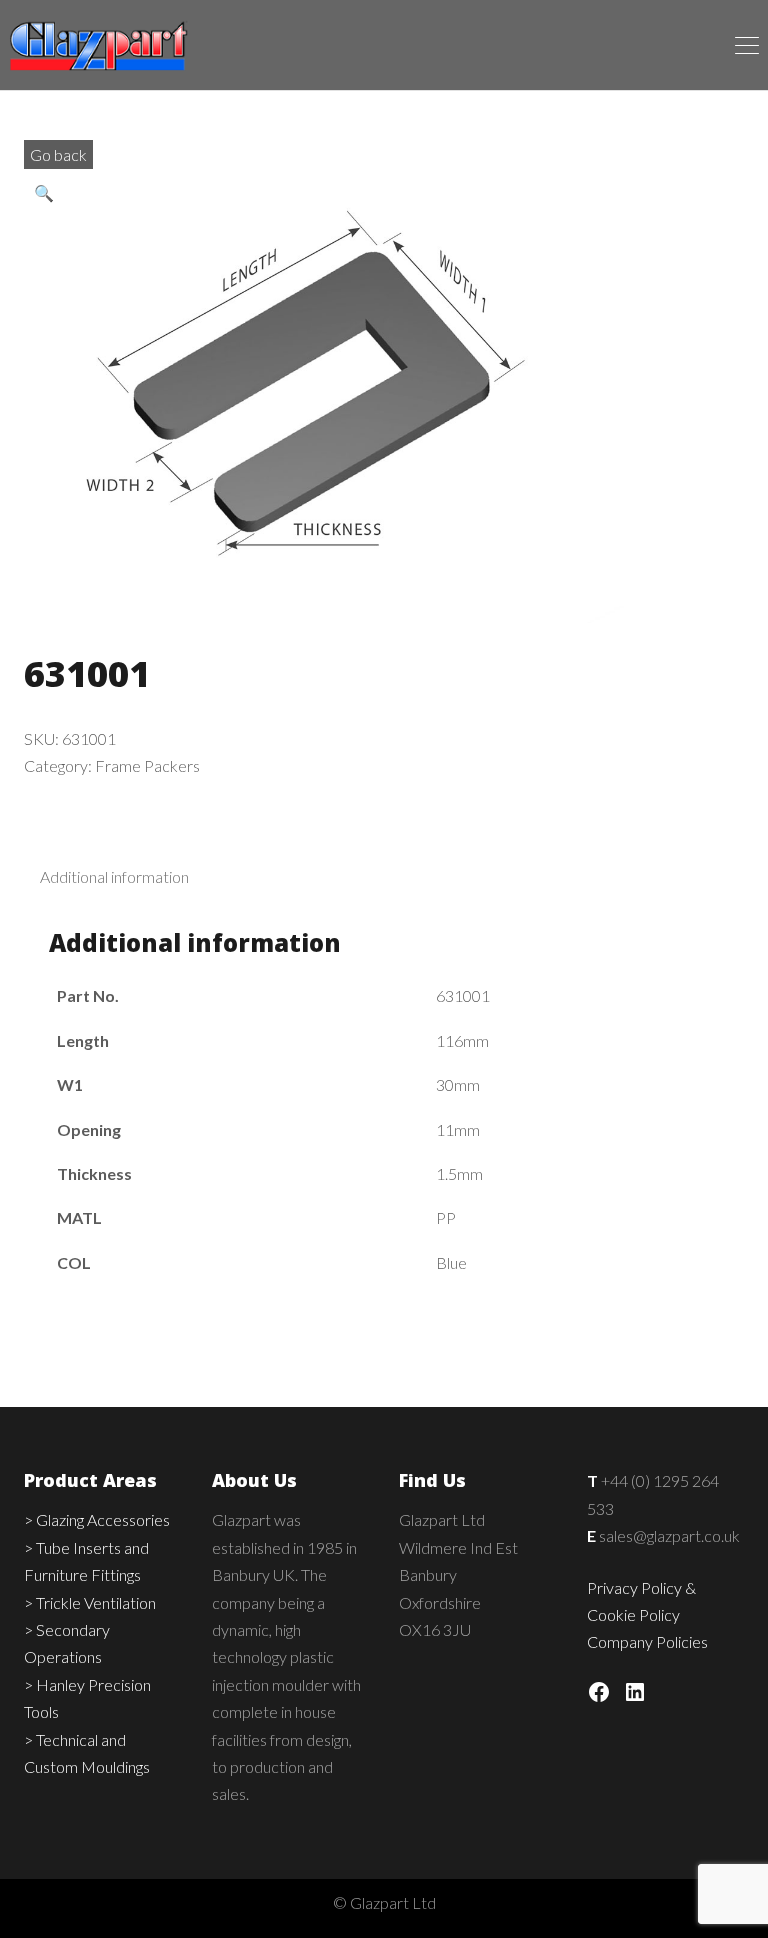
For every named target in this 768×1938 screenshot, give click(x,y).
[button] (49, 194)
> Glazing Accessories (97, 1519)
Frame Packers (147, 765)
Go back (58, 154)
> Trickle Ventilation (90, 1602)
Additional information (114, 876)
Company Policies (647, 1641)
